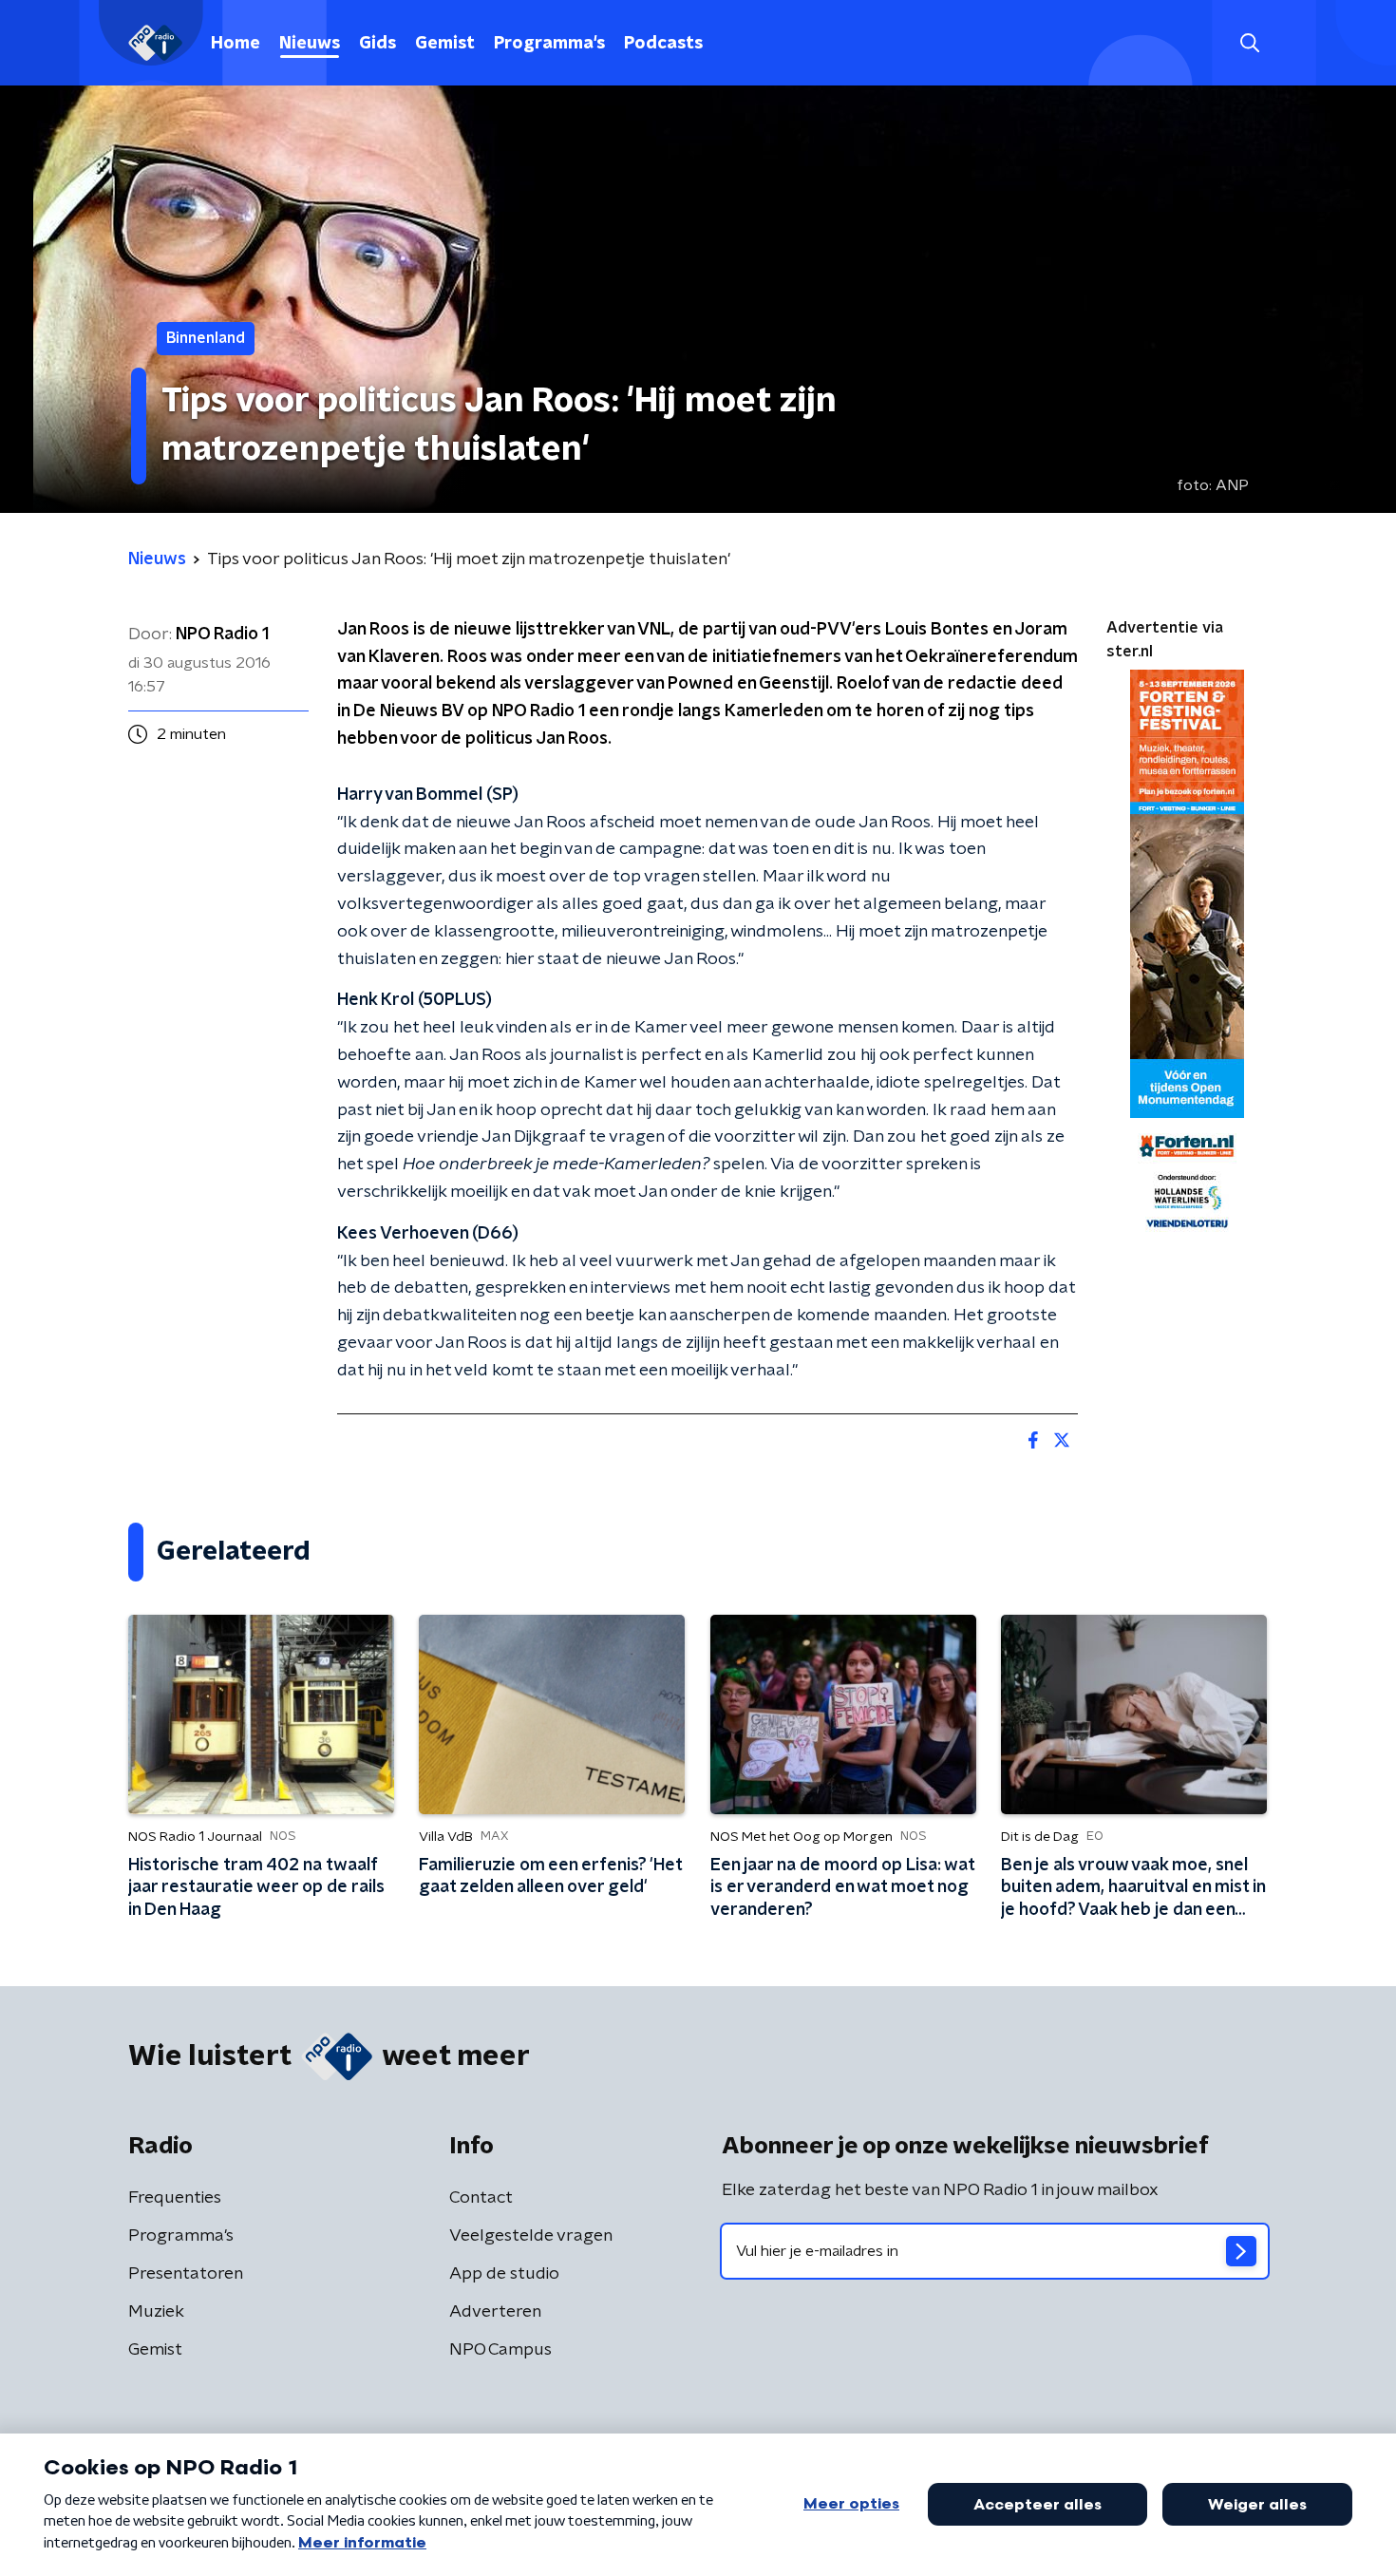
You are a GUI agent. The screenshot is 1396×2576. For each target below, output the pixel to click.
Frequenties (175, 2198)
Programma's (549, 44)
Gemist (445, 44)
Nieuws (310, 44)
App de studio (504, 2274)
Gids (377, 44)
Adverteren (495, 2312)
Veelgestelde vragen (531, 2236)
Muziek (156, 2312)
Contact (481, 2198)
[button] (1249, 43)
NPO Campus (500, 2350)
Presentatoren (186, 2274)
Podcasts (663, 44)
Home (236, 44)
